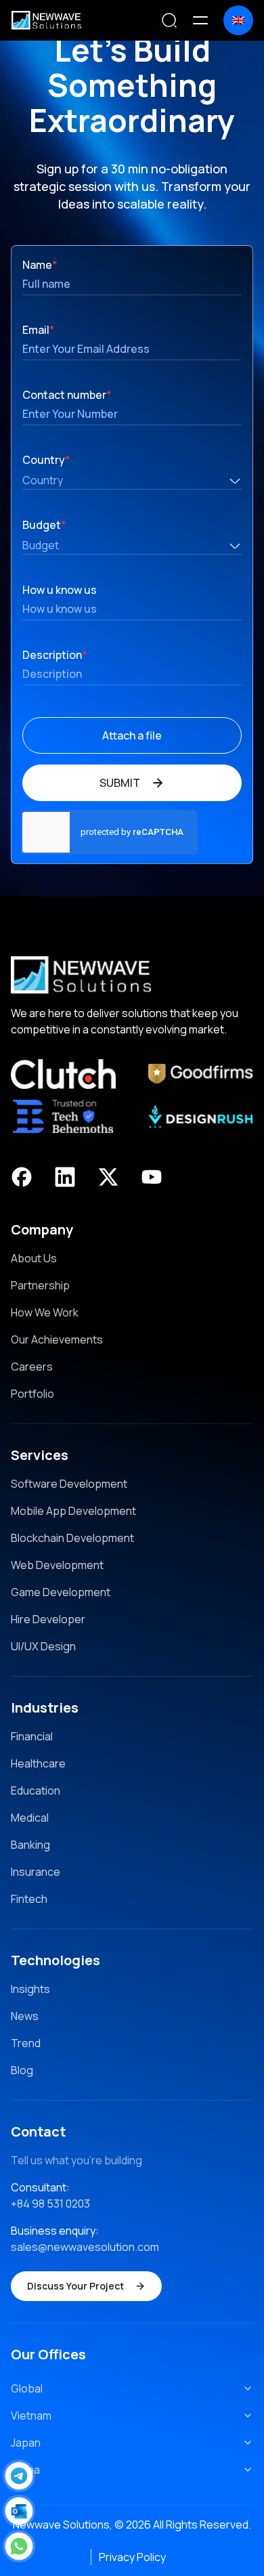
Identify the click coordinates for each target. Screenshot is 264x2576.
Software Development (69, 1484)
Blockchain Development (72, 1538)
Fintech (29, 1899)
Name (40, 265)
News (25, 2016)
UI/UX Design (43, 1646)
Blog (22, 2070)
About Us (34, 1258)
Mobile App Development (73, 1511)
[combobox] (132, 480)
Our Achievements (57, 1339)
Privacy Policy (132, 2557)
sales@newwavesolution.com (85, 2247)
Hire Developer (48, 1619)
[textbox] (132, 481)
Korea (25, 2470)
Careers (32, 1367)
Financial (32, 1736)
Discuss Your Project (75, 2286)
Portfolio (32, 1394)
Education (36, 1790)
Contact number (67, 395)
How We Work (45, 1312)
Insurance (36, 1872)
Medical (30, 1818)
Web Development (57, 1565)
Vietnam (31, 2416)
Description (55, 655)
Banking (30, 1845)
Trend (26, 2043)
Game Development (61, 1592)
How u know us (60, 590)
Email (39, 330)
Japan (26, 2443)
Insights (30, 1989)
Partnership (40, 1285)
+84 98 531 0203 (50, 2204)
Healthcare (38, 1763)
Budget (44, 525)
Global (27, 2388)
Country (46, 460)
